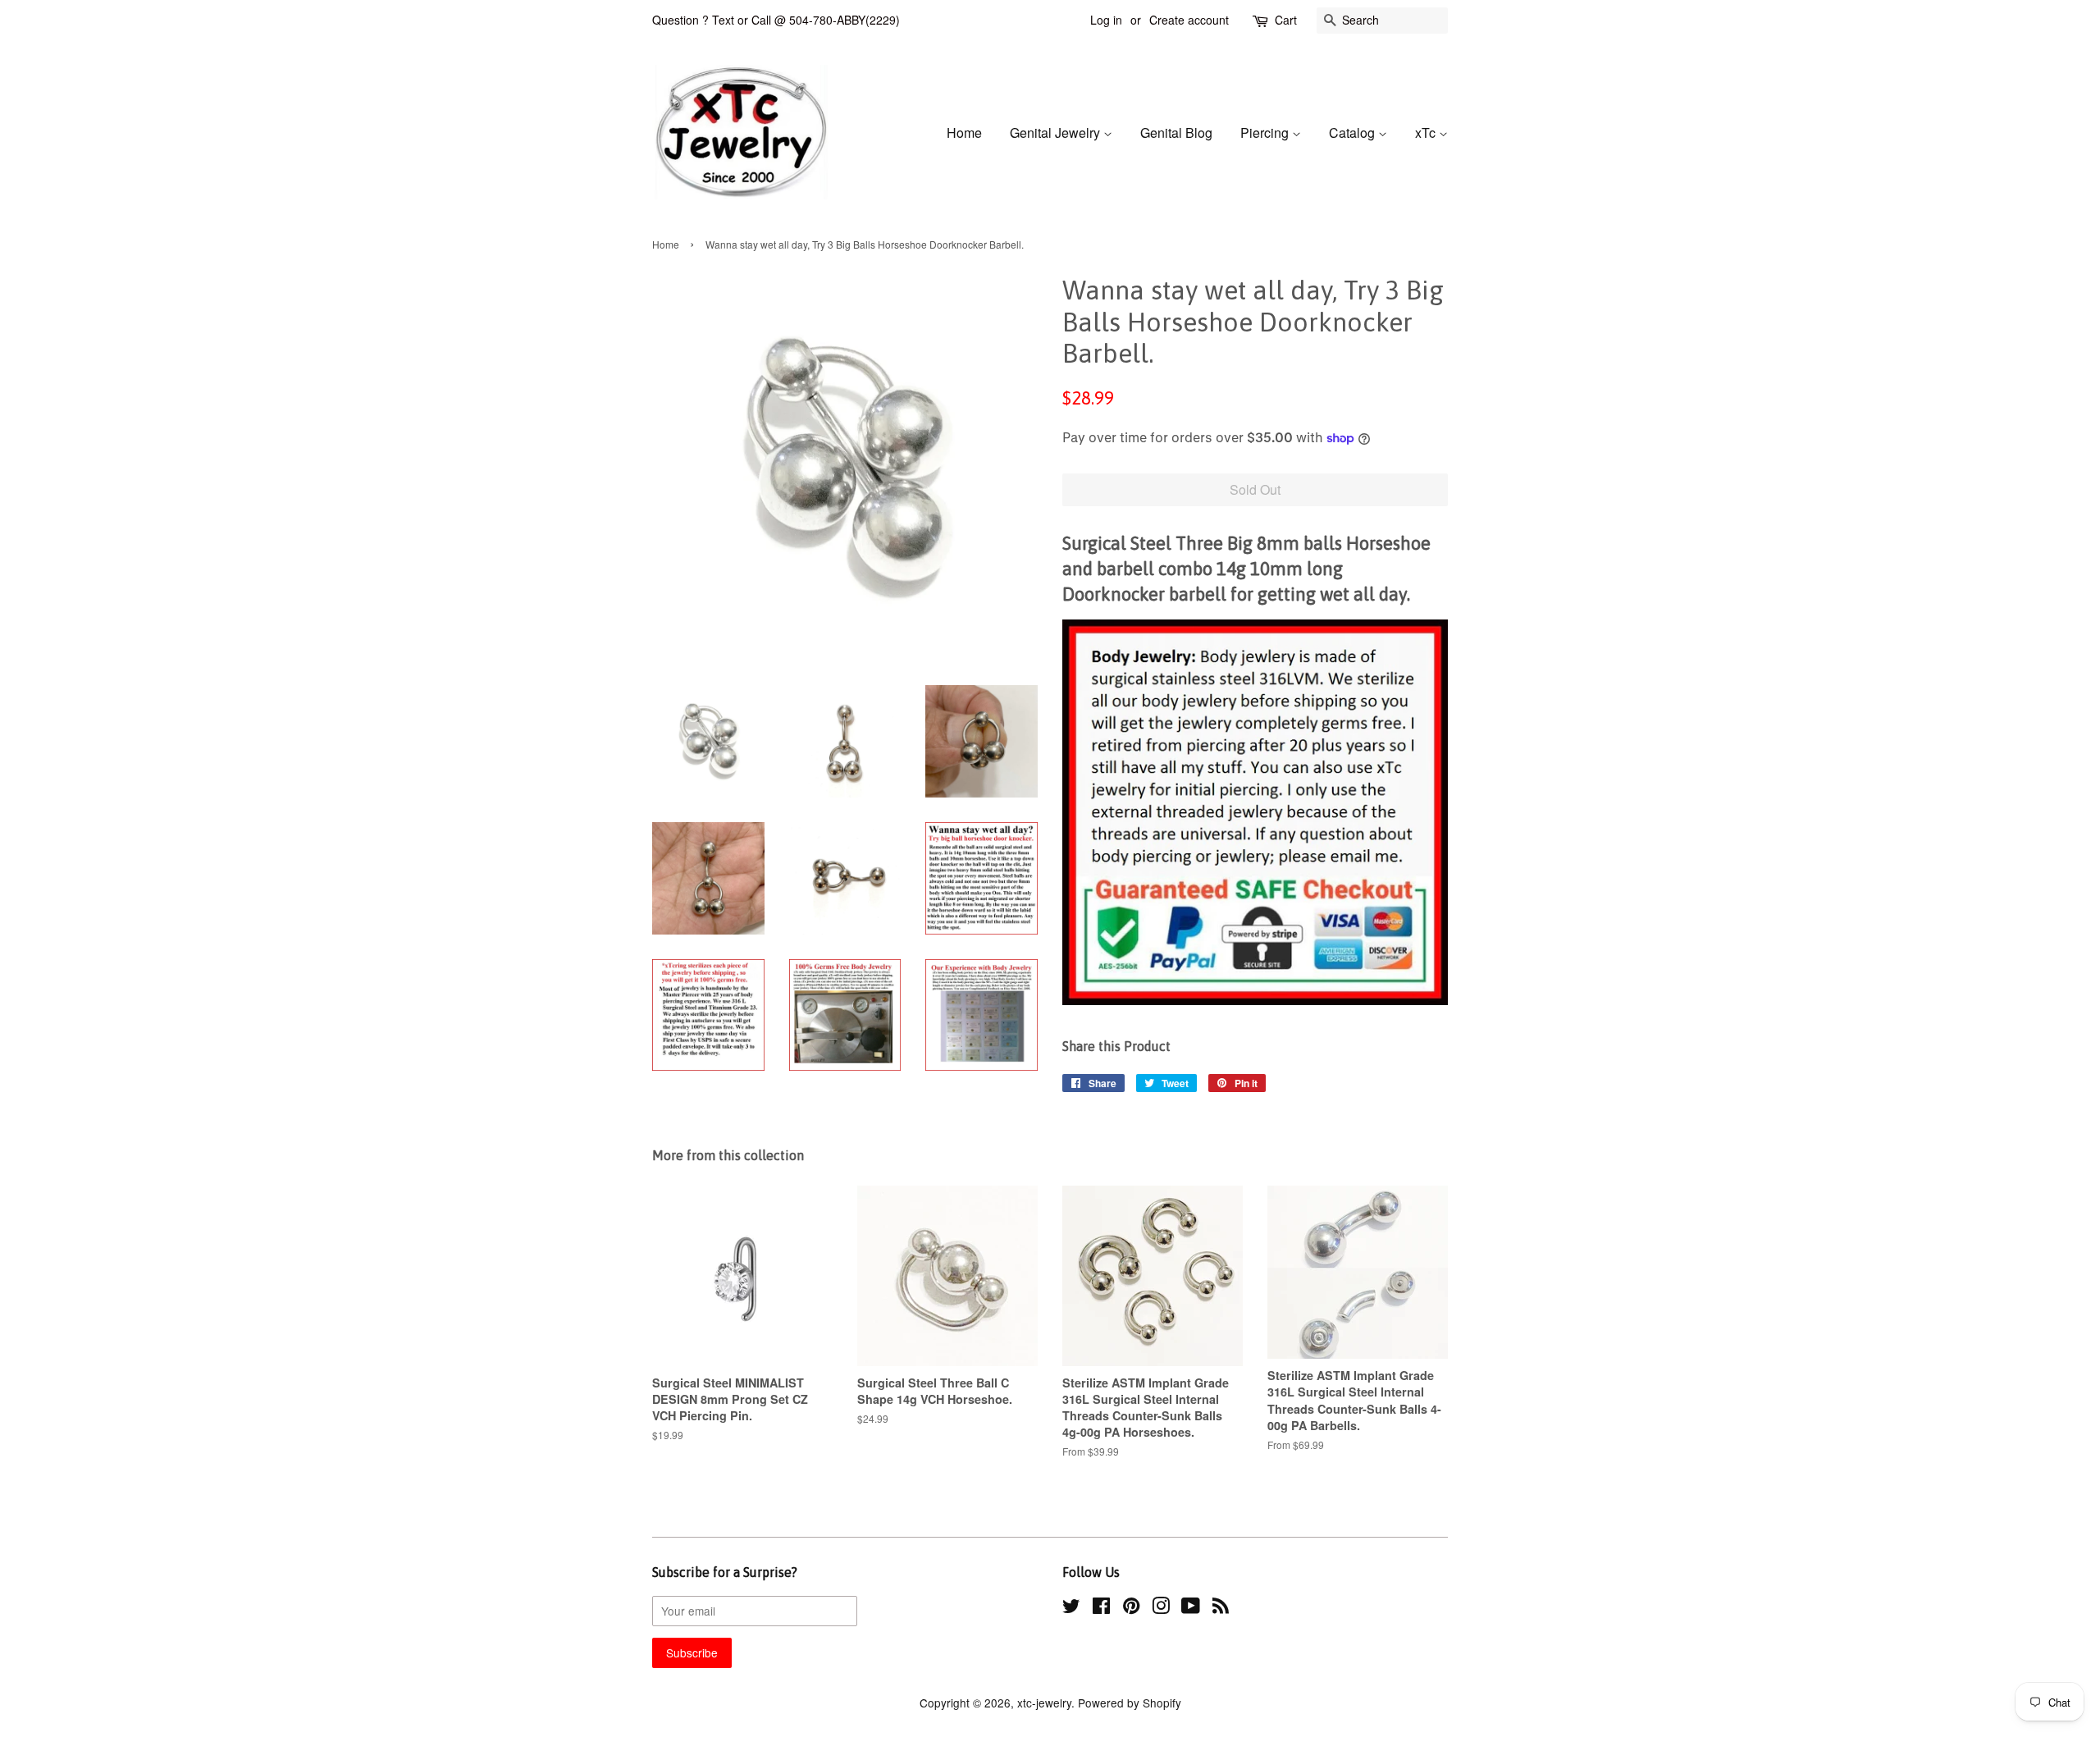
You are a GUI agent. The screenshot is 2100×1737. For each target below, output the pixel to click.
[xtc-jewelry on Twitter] (1071, 1608)
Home (964, 133)
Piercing (1266, 133)
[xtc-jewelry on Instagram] (1161, 1608)
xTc (1427, 133)
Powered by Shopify (1130, 1703)
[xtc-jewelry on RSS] (1221, 1608)
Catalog (1354, 133)
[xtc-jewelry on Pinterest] (1131, 1608)
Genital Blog (1176, 133)
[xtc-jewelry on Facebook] (1101, 1608)
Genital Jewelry (1057, 133)
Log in (1106, 20)
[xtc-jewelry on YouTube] (1191, 1608)
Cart (1286, 20)
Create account (1189, 20)
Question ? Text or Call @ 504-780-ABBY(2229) (776, 20)
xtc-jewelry (1044, 1703)
